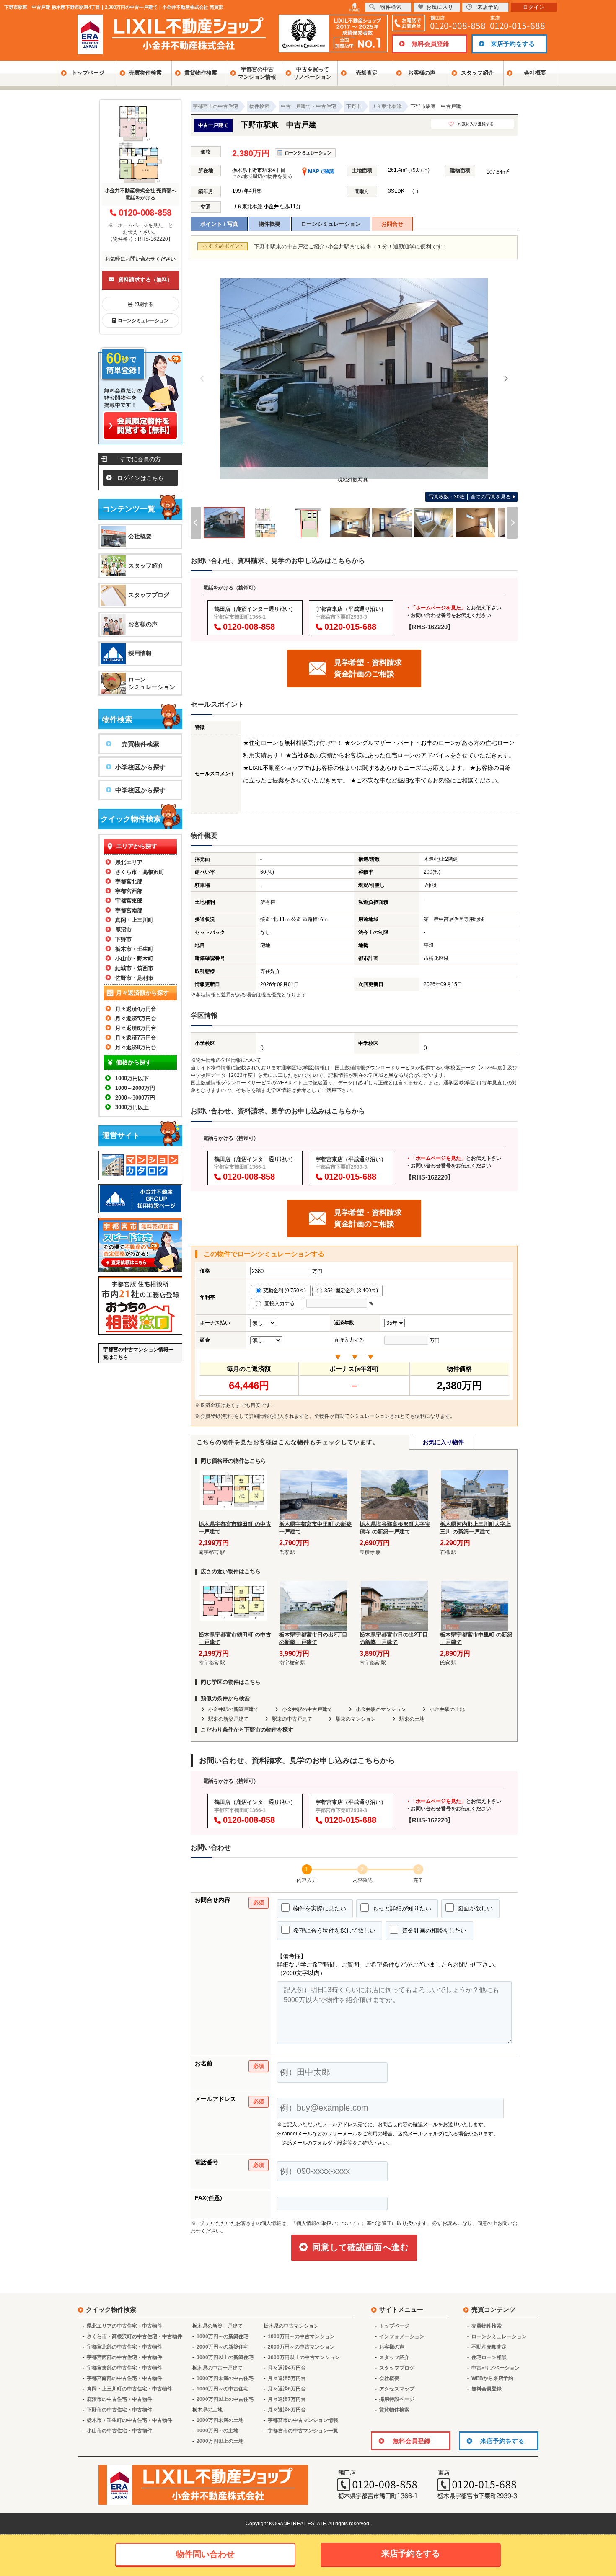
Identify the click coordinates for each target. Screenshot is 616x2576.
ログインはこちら (140, 478)
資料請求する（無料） (145, 280)
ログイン (534, 7)
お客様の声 (422, 73)
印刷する (144, 304)
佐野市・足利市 (134, 978)
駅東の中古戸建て (292, 1719)
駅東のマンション (356, 1719)
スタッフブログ (149, 595)
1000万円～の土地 (217, 2431)
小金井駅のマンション (381, 1709)
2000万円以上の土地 (220, 2441)
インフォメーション (402, 2336)
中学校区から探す (140, 790)
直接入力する (281, 1303)
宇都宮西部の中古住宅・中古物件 (124, 2357)
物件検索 (391, 7)
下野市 (123, 939)
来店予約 (488, 7)
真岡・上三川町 (134, 920)
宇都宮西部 (129, 891)
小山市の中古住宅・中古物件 (119, 2431)
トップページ (88, 73)
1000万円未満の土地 (220, 2420)
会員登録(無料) (217, 1416)
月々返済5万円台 (136, 1018)
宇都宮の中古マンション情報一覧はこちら (138, 1353)
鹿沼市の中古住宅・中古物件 (119, 2399)
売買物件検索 (145, 73)
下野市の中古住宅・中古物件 (119, 2410)
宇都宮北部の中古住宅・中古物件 (124, 2347)
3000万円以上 (132, 1107)
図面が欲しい (474, 1908)
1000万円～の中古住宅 (223, 2389)
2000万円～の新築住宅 (223, 2347)
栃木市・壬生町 (134, 949)
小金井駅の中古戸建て (307, 1709)
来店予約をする (513, 44)
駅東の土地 (412, 1719)
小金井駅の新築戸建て (233, 1709)
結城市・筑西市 (134, 968)
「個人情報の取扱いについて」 (326, 2223)
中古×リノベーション (496, 2368)
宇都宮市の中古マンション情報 (303, 2420)
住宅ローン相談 (489, 2357)
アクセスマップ (397, 2389)
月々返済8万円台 (136, 1047)
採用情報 (140, 653)
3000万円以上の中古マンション (304, 2357)
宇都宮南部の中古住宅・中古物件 (124, 2378)
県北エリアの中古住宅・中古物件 (124, 2326)
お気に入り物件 (443, 1442)
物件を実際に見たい (319, 1908)
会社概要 (535, 73)
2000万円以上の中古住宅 (225, 2399)
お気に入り (440, 7)
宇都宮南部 (129, 910)
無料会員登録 (430, 44)
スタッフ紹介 (477, 73)
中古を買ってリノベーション (312, 73)
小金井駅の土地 (447, 1709)
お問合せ (392, 224)
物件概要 (269, 224)
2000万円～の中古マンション (301, 2347)
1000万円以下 (132, 1078)
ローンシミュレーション (331, 224)
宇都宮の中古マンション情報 (257, 73)
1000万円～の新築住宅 (223, 2336)
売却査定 (367, 73)
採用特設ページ (397, 2399)
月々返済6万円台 (136, 1028)
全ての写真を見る (470, 497)
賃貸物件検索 (201, 73)
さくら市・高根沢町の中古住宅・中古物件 (135, 2336)
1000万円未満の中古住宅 (225, 2378)
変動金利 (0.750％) (285, 1291)
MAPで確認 (321, 171)
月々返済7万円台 (136, 1038)
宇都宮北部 (129, 881)
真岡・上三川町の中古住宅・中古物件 (129, 2389)
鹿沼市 (123, 930)
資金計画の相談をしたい (433, 1931)
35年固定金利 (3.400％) (351, 1291)
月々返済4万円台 (136, 1009)
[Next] (506, 379)
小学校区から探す (140, 767)
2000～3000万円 (135, 1098)
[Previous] (202, 379)
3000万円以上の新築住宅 (225, 2357)
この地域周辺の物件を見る (262, 176)
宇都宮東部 (129, 901)
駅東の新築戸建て (228, 1719)
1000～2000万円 (135, 1088)
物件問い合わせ (205, 2554)
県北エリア (129, 862)
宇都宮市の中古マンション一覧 (303, 2431)
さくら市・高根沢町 (140, 872)
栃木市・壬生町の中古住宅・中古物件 (129, 2420)
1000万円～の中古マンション (301, 2336)
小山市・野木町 (134, 959)
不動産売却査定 (489, 2347)
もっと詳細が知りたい (401, 1908)
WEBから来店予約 (492, 2378)
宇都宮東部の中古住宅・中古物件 (124, 2368)
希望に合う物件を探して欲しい (334, 1931)
